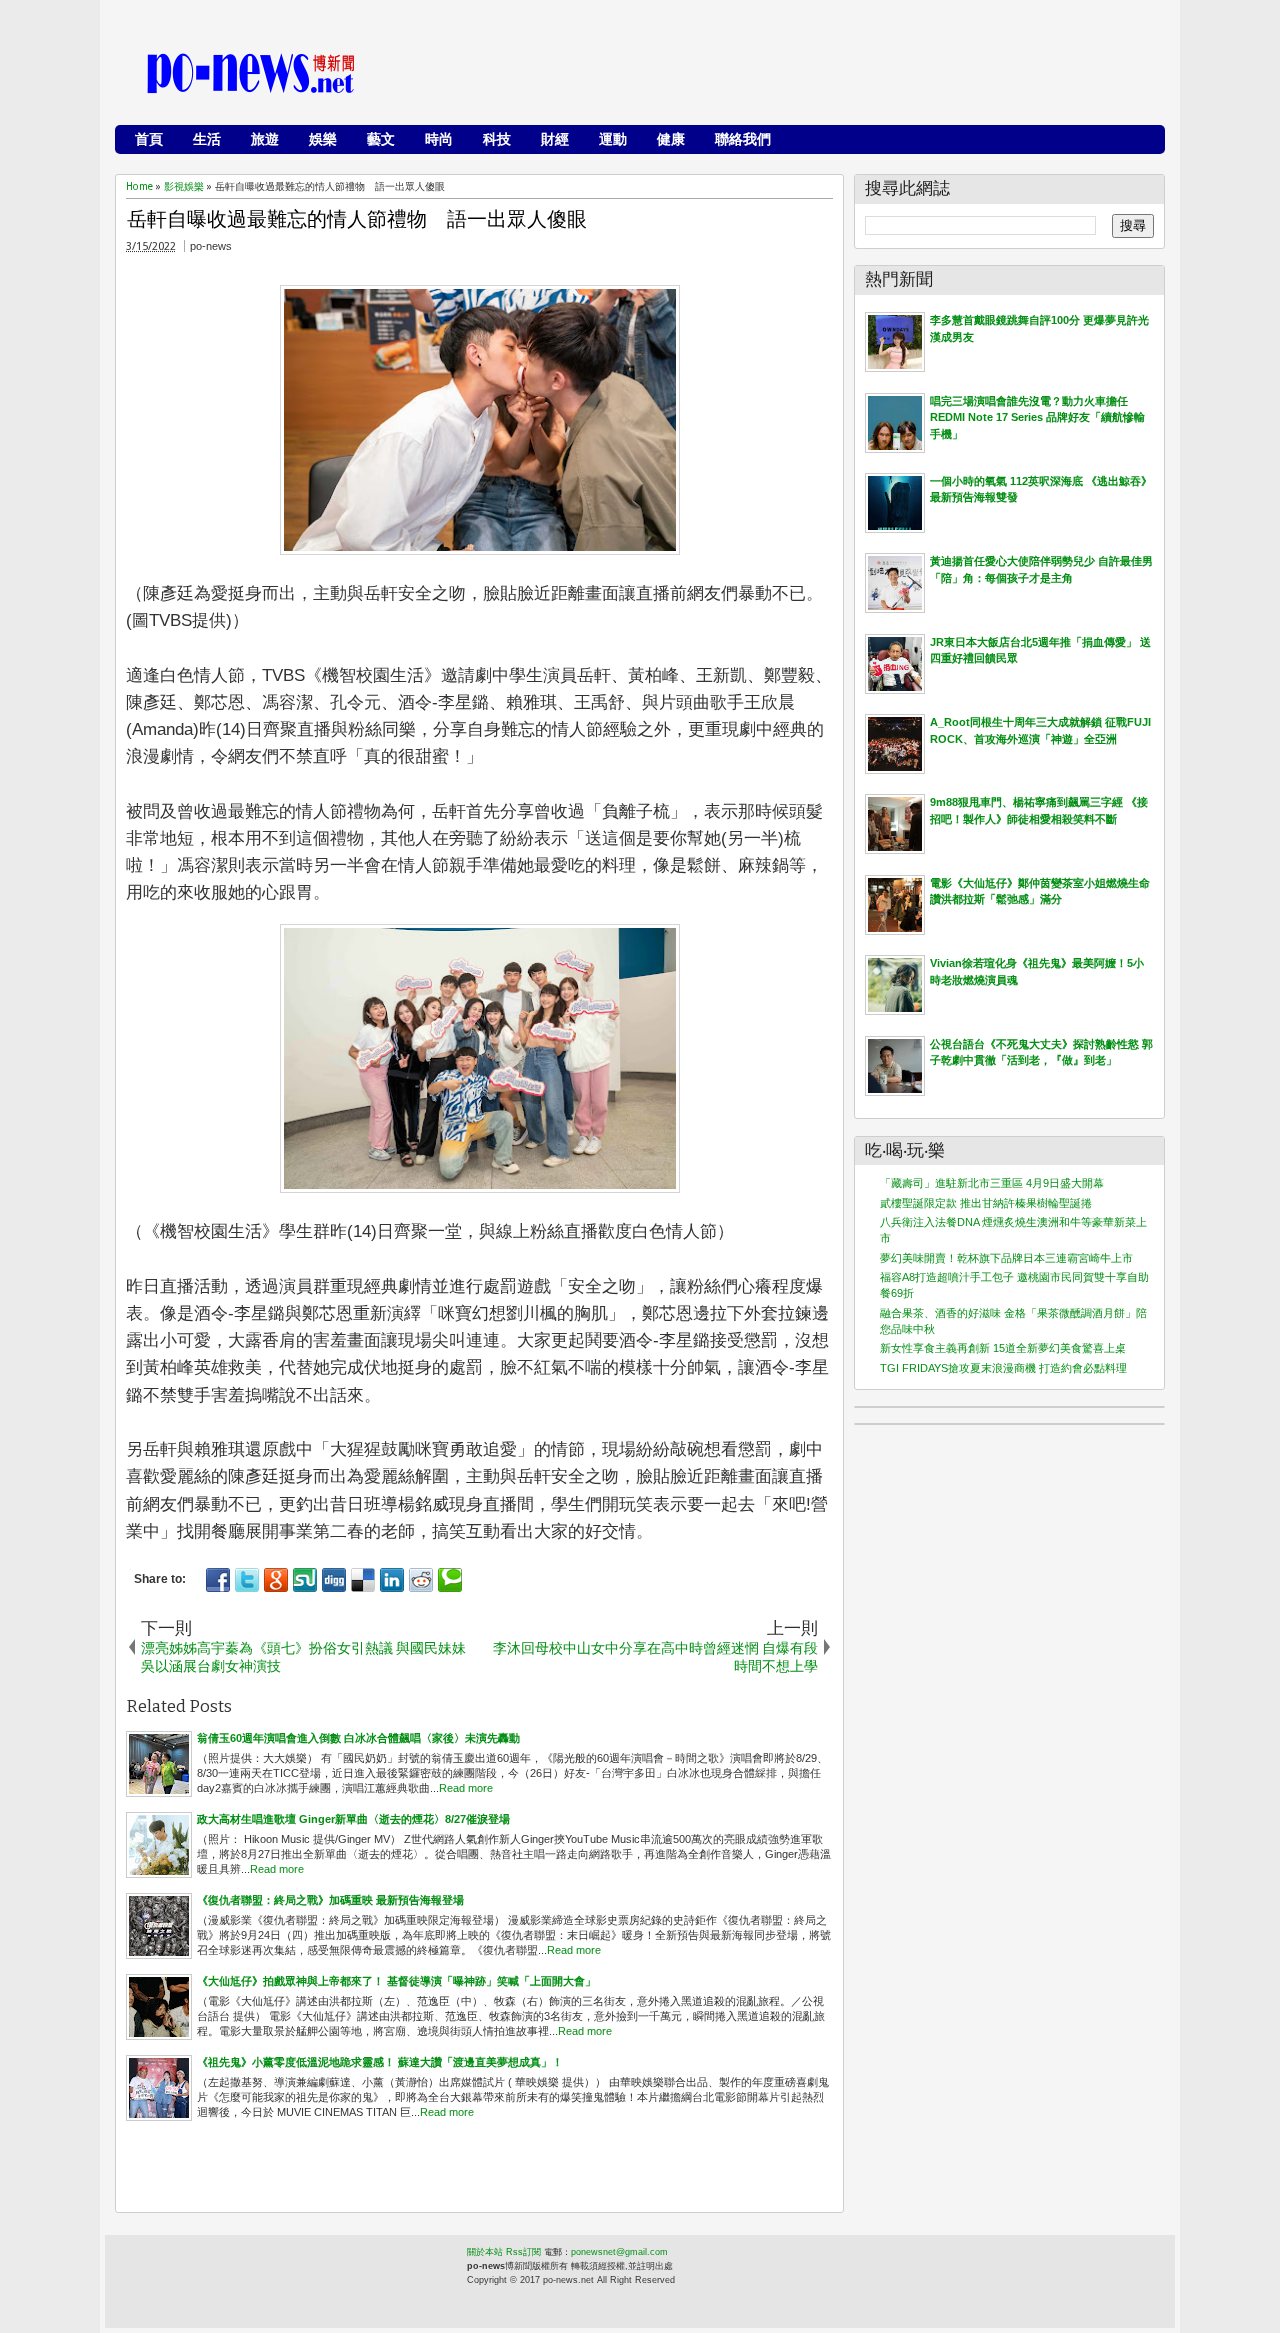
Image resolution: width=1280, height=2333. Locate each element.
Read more (466, 1788)
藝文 (381, 139)
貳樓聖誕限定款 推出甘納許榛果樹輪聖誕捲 (986, 1203)
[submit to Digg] (334, 1580)
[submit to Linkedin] (392, 1580)
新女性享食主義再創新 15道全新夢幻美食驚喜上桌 (1003, 1348)
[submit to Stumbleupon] (305, 1580)
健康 (671, 139)
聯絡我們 (743, 139)
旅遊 (265, 139)
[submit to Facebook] (218, 1580)
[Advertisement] (791, 75)
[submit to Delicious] (363, 1580)
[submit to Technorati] (450, 1580)
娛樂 (323, 139)
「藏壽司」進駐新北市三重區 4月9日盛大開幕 (992, 1183)
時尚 (439, 139)
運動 (613, 139)
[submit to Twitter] (247, 1580)
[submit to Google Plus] (276, 1580)
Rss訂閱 (523, 2252)
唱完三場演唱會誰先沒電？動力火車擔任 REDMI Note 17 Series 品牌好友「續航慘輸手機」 (1037, 417)
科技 (497, 139)
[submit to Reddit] (421, 1580)
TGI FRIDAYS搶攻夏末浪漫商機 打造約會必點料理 (1003, 1368)
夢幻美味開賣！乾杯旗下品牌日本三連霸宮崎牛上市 (1006, 1258)
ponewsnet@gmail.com (619, 2252)
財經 (555, 139)
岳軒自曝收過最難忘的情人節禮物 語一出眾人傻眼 (357, 219)
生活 (207, 139)
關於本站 (485, 2252)
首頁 (149, 139)
